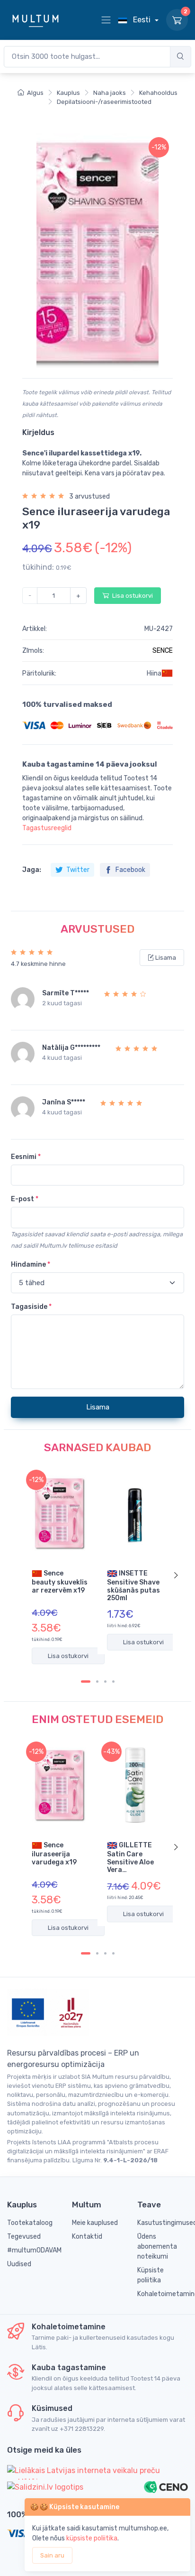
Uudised (19, 2264)
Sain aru (52, 2555)
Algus (35, 93)
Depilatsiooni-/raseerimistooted (104, 102)
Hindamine (31, 1265)
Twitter (77, 870)
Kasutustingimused (163, 2223)
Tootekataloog (30, 2223)
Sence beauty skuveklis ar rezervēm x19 (60, 1581)
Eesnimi (26, 1157)
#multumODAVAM (32, 2250)
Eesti (142, 20)
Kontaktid (87, 2237)
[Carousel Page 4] (113, 1682)
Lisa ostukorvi (132, 596)
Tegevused (24, 2237)
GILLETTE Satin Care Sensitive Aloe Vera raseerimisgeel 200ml (132, 1857)
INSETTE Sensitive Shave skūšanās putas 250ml (133, 1585)
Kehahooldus (158, 93)
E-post (25, 1199)
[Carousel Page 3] (105, 1682)
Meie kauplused (95, 2223)
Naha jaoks (110, 93)
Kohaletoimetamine (163, 2294)
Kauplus (68, 93)
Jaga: (32, 870)
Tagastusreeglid (47, 828)
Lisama (165, 958)
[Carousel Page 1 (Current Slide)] (86, 1682)
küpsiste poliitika (92, 2538)
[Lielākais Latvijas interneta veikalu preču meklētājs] (97, 2472)
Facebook (130, 870)
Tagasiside (31, 1307)
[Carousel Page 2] (97, 1682)
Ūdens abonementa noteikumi (157, 2247)
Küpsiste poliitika (151, 2275)
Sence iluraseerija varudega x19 (54, 1853)
